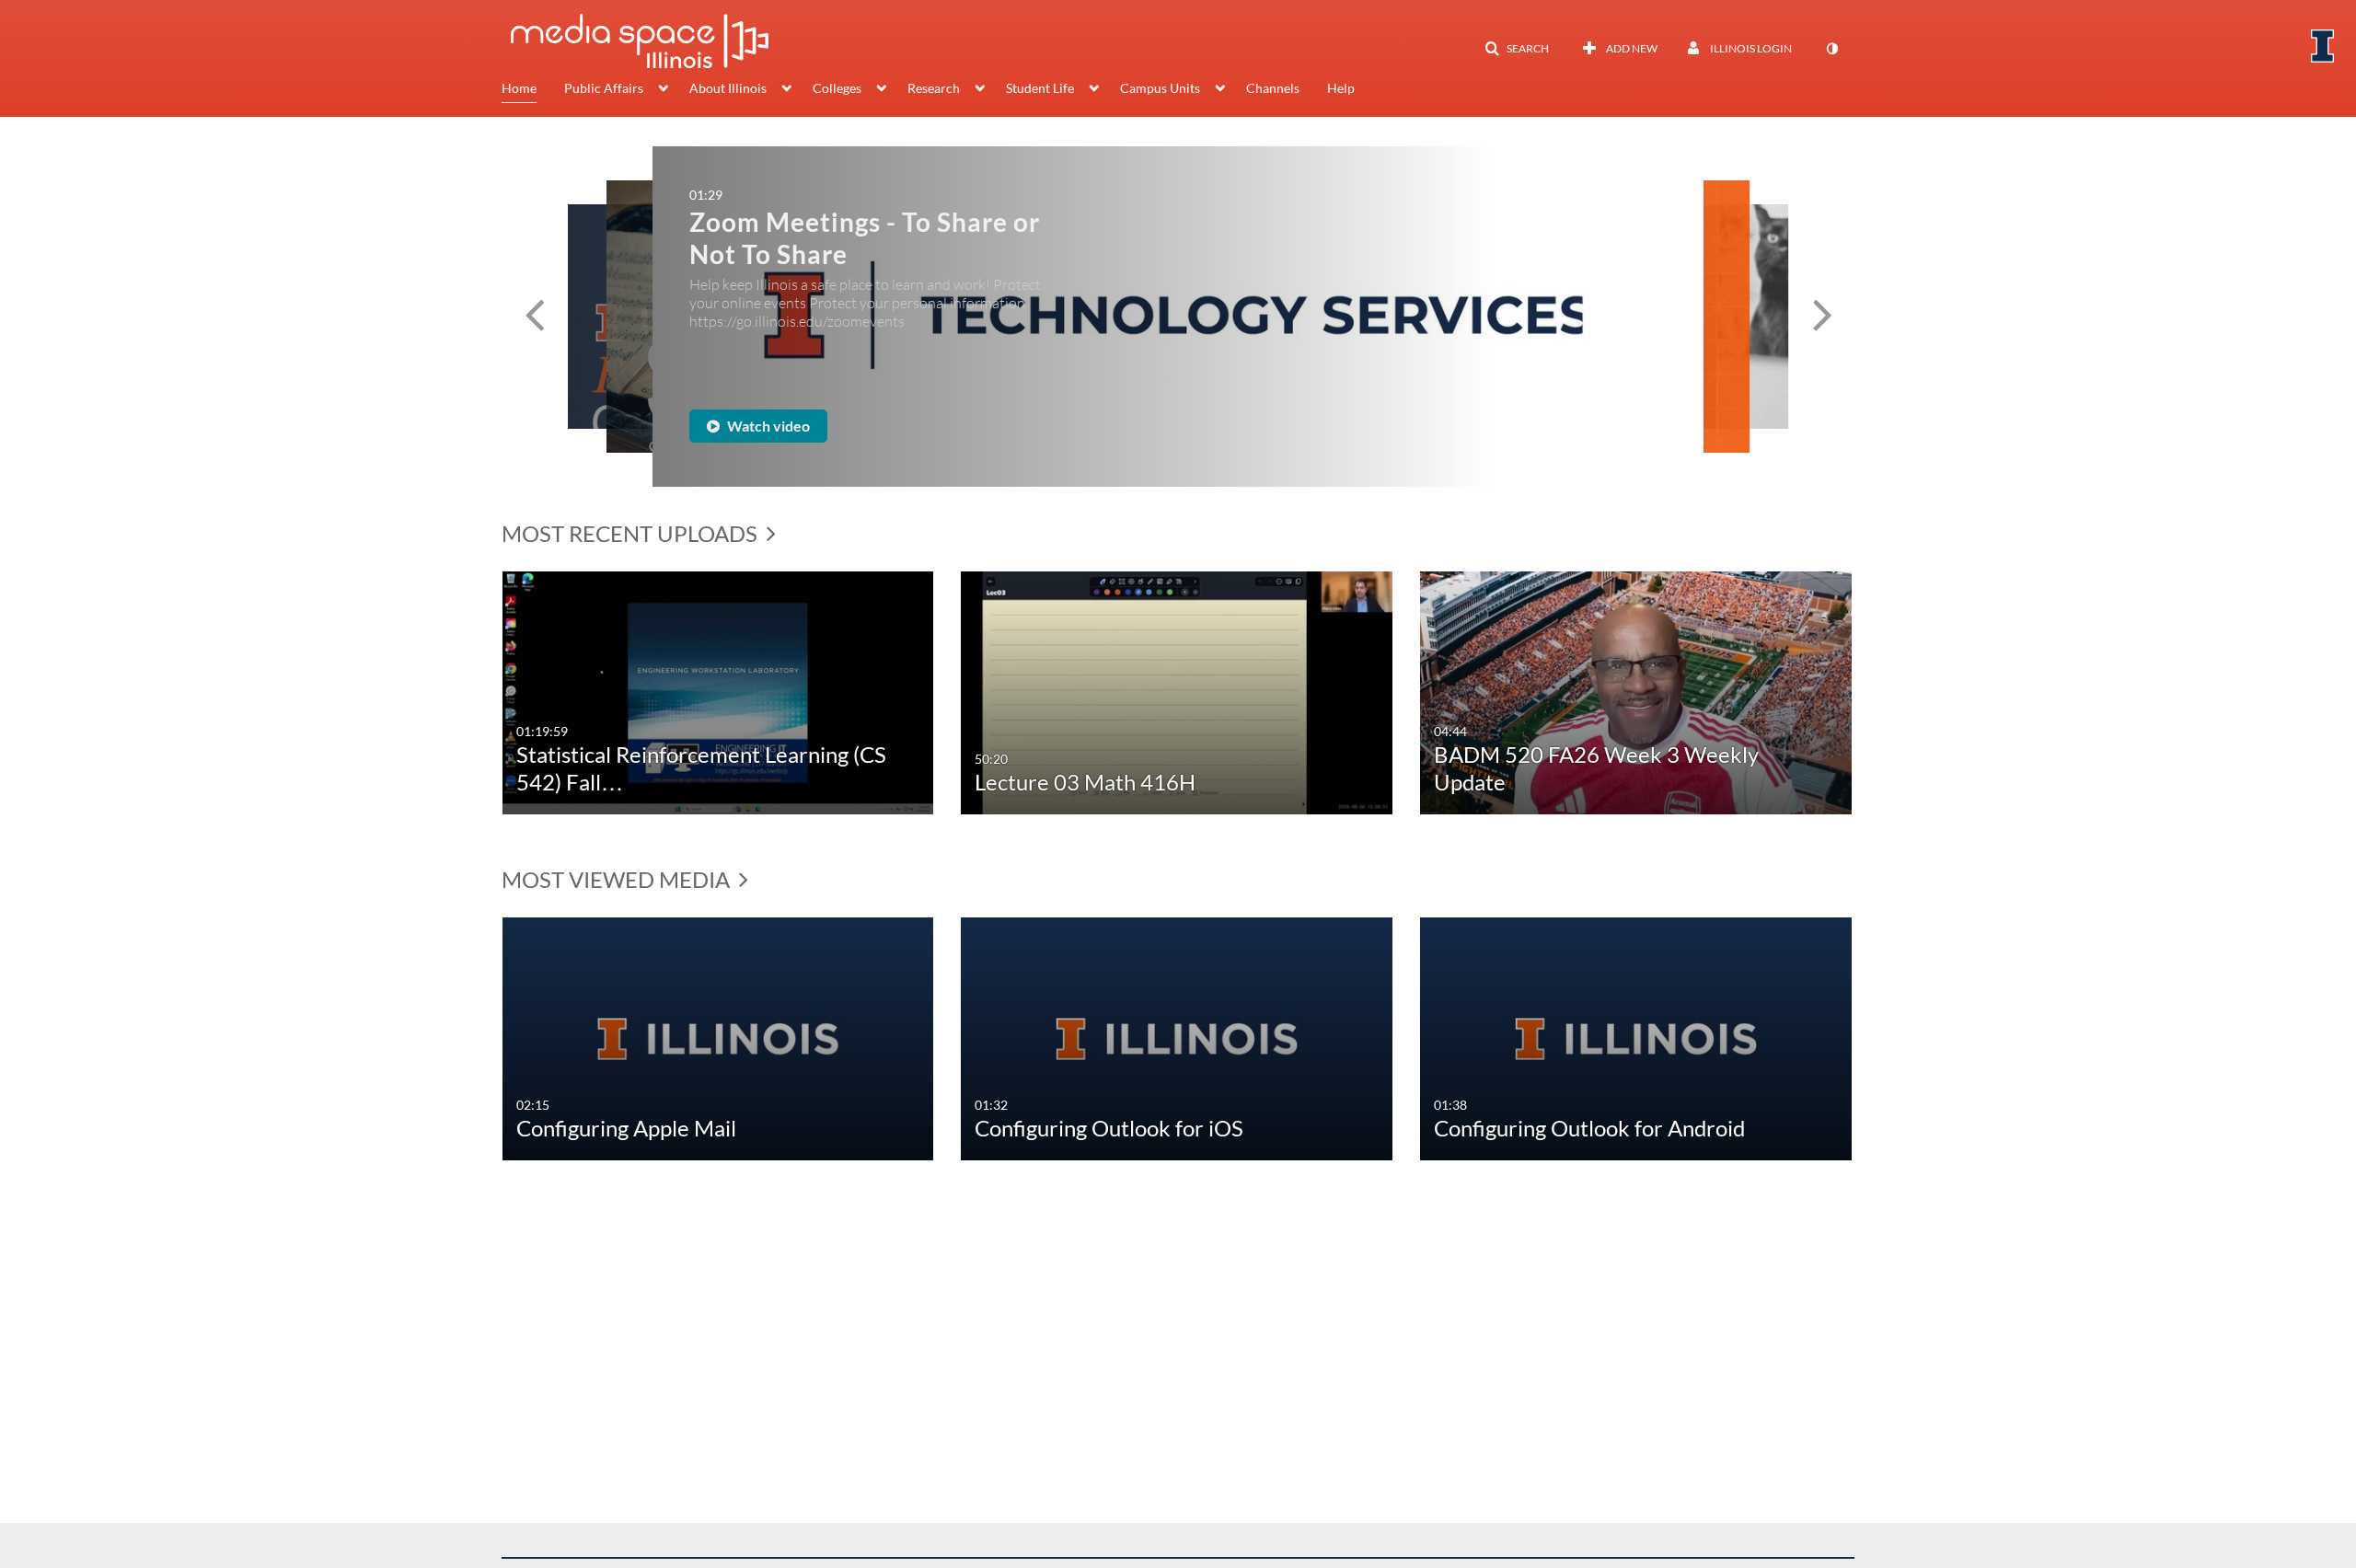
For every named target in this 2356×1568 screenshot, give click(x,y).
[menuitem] (533, 90)
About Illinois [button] (728, 88)
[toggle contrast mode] (1831, 49)
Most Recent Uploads (632, 533)
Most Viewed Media (618, 879)
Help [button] (1341, 88)
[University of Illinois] (2323, 46)
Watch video (861, 418)
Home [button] (519, 88)
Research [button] (934, 88)
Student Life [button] (1040, 88)
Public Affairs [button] (604, 88)
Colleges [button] (837, 88)
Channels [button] (1273, 88)
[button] (1517, 49)
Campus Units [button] (1160, 88)
